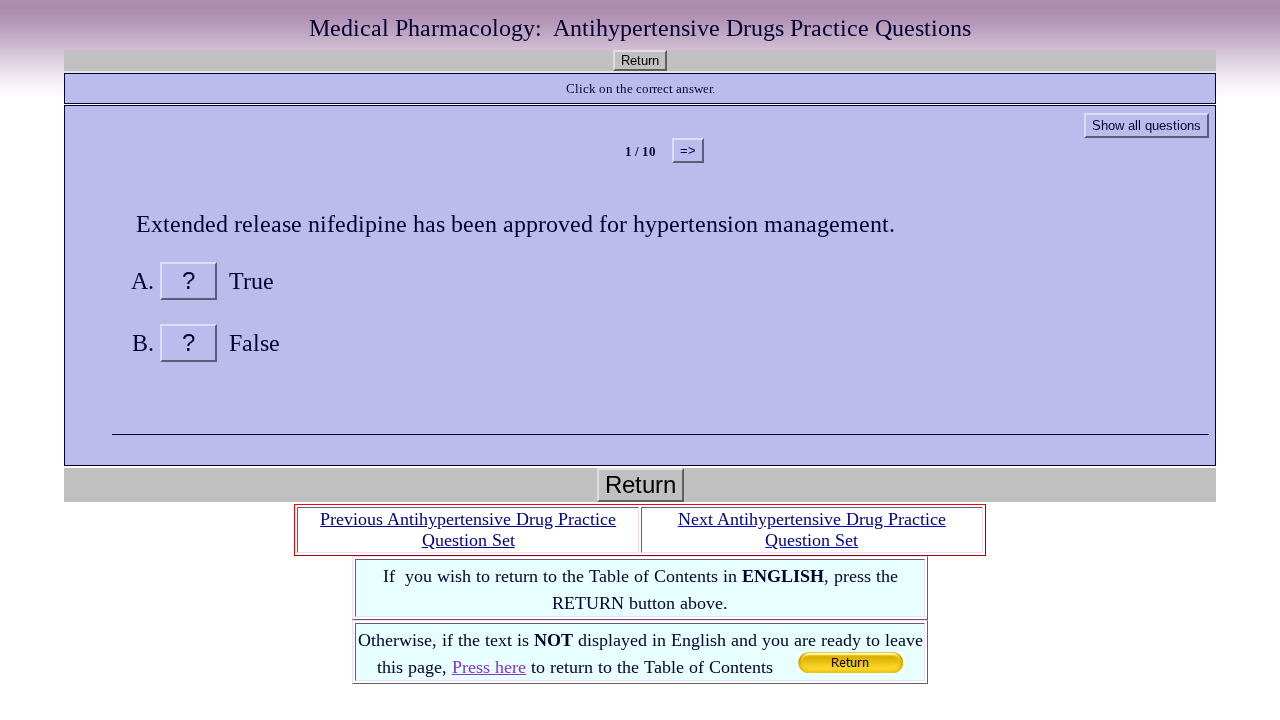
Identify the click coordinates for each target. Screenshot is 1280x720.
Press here (489, 667)
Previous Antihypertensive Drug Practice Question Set (468, 529)
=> (688, 150)
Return (640, 60)
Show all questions (1146, 125)
